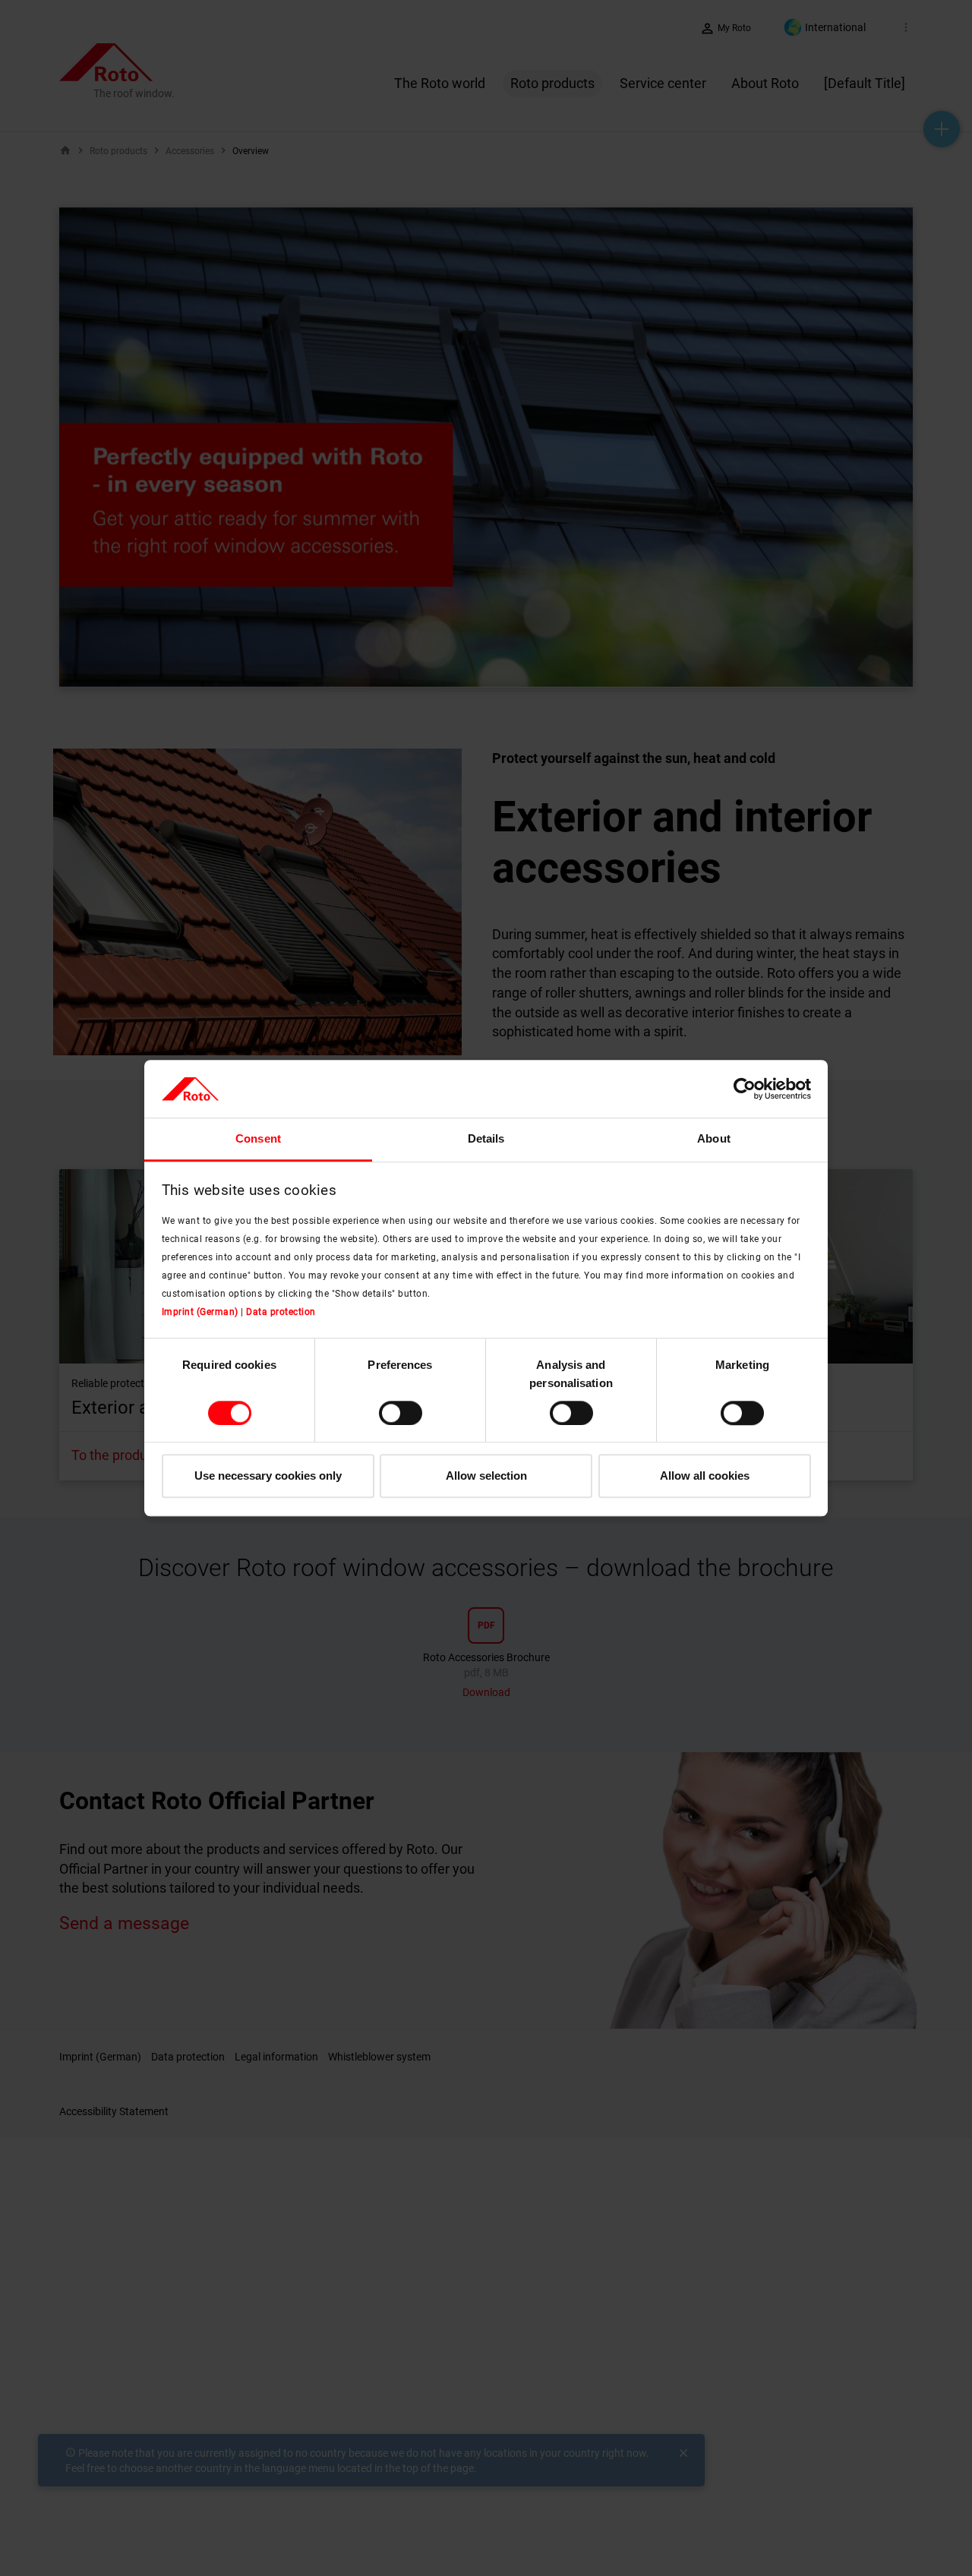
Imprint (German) (200, 1312)
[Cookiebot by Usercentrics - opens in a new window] (745, 1089)
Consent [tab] (258, 1139)
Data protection (281, 1312)
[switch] (401, 1413)
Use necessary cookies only (268, 1476)
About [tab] (714, 1139)
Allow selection (486, 1476)
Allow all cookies (705, 1476)
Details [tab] (486, 1139)
